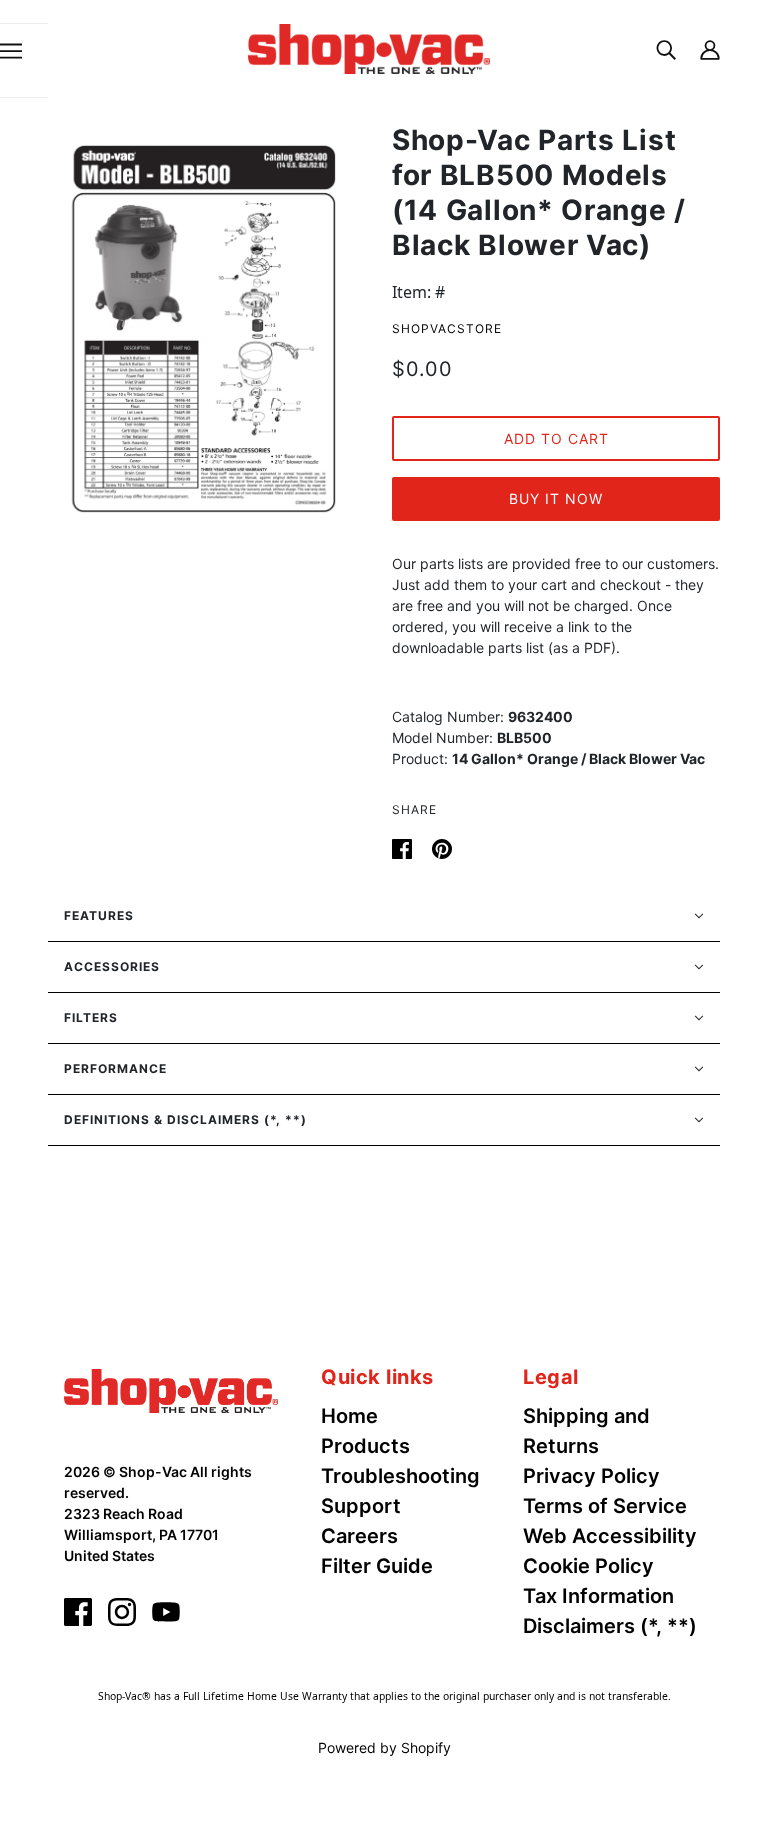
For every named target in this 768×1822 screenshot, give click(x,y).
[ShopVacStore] (171, 1389)
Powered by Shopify (384, 1747)
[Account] (710, 48)
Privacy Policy (591, 1476)
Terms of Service (605, 1506)
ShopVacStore (447, 328)
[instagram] (122, 1612)
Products (365, 1446)
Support (361, 1506)
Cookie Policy (588, 1566)
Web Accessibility (610, 1536)
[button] (384, 916)
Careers (359, 1536)
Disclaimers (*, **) (610, 1626)
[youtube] (166, 1612)
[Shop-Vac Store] (369, 47)
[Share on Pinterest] (442, 847)
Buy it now (556, 498)
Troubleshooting (400, 1476)
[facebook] (78, 1612)
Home (349, 1416)
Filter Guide (377, 1566)
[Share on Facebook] (404, 847)
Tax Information (598, 1596)
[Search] (666, 48)
